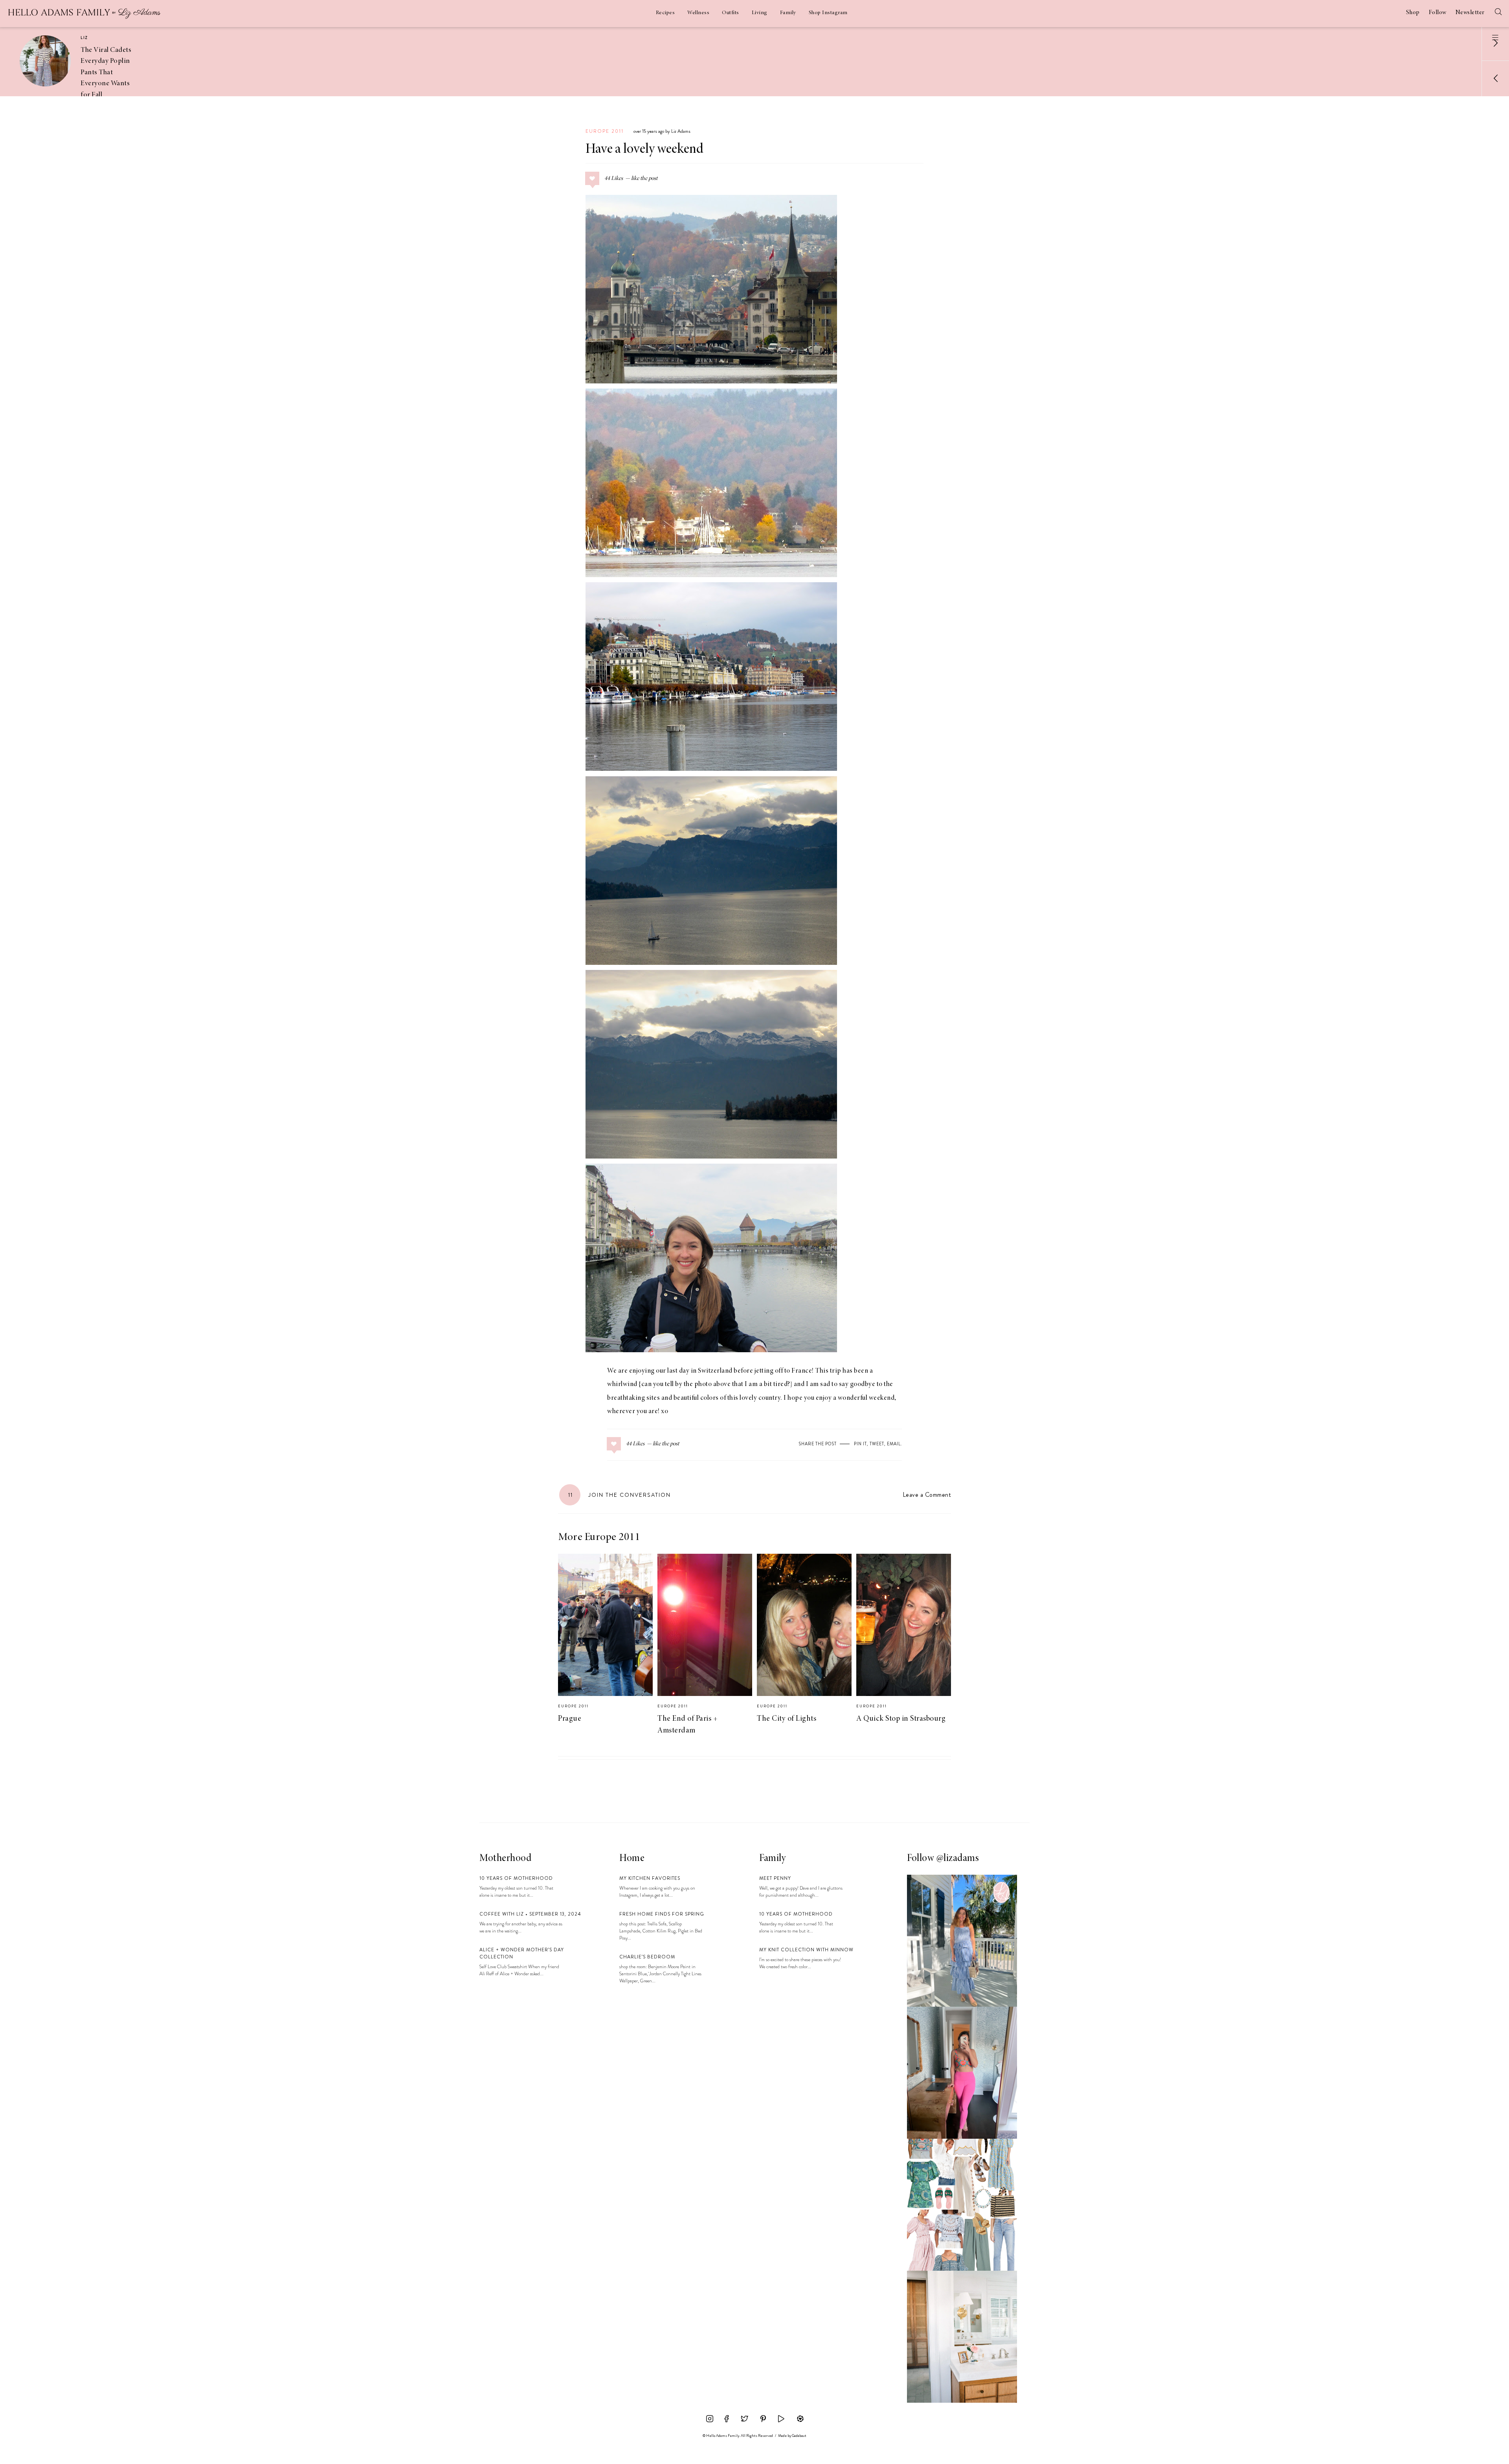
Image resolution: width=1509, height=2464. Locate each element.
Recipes (665, 13)
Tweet (877, 1444)
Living (760, 13)
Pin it (860, 1444)
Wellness (698, 13)
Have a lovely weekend (644, 150)
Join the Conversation (620, 1495)
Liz (84, 38)
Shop (1413, 13)
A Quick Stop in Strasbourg (901, 1719)
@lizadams (958, 1859)
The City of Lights (787, 1719)
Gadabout (799, 2436)
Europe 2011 (605, 131)
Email (894, 1444)
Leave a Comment (927, 1495)
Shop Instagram (828, 13)
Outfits (731, 13)
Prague (570, 1719)
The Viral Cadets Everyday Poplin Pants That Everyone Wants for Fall (106, 72)
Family (788, 13)
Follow (1438, 13)
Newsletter (1470, 13)
